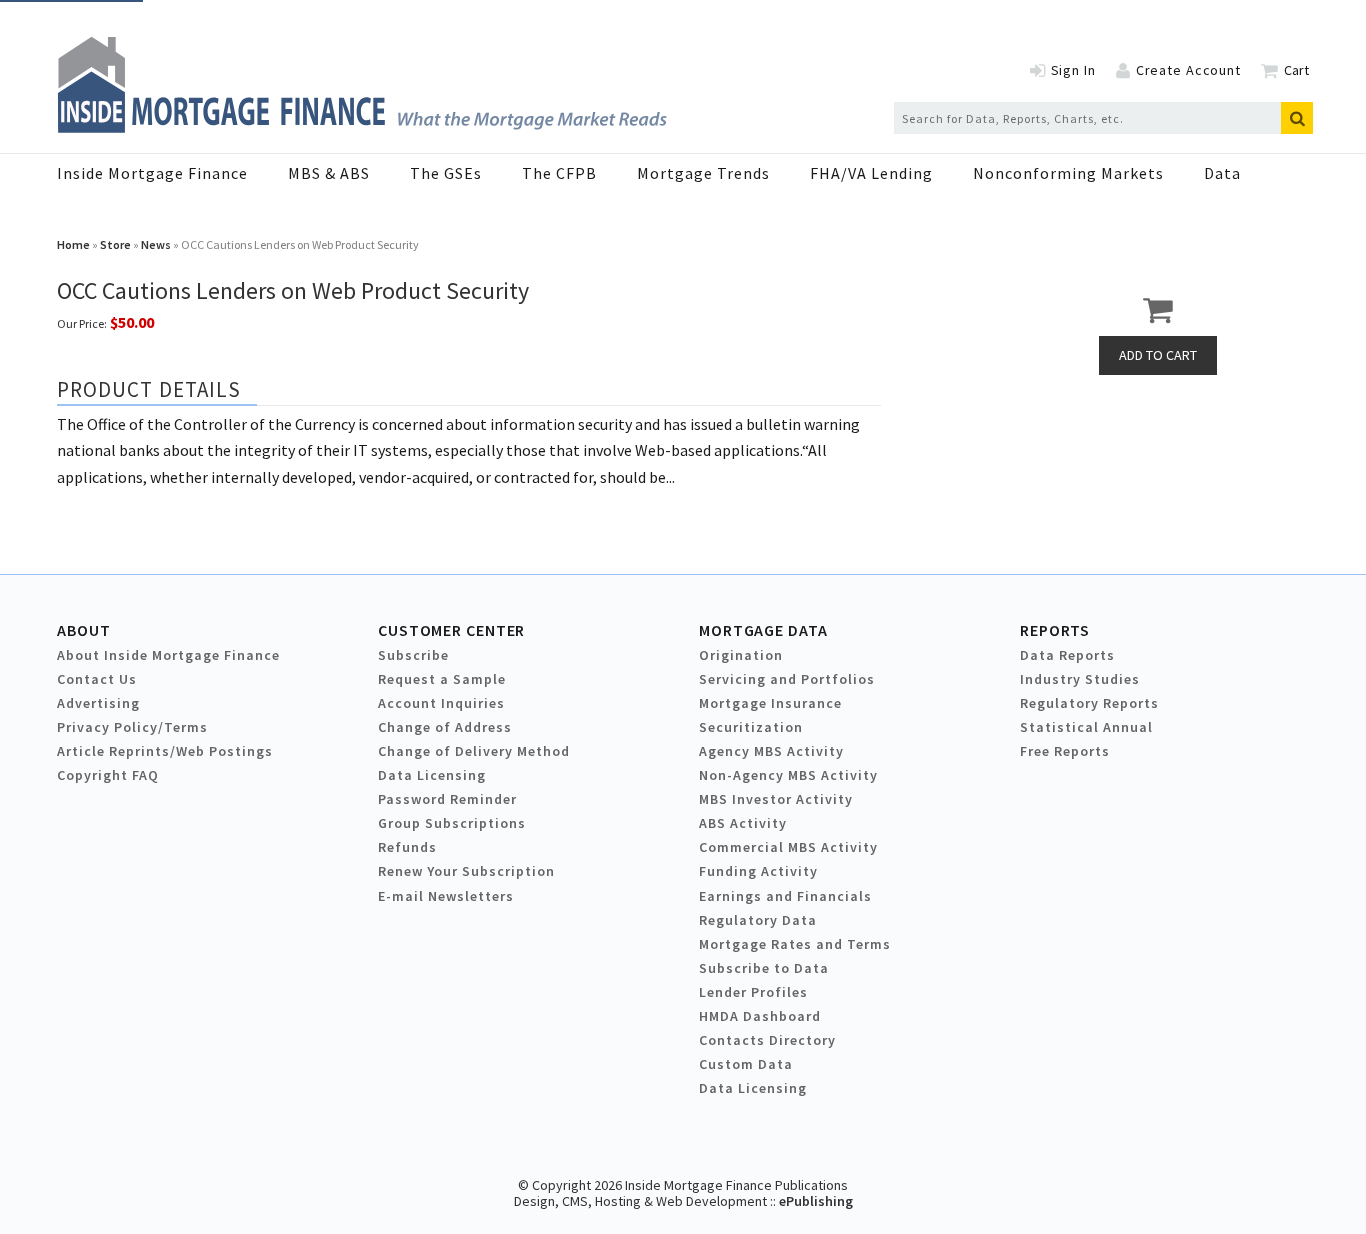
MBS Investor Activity (776, 799)
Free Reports (1065, 751)
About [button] (83, 630)
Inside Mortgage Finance (152, 173)
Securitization (751, 727)
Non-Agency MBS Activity (788, 775)
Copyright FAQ (108, 775)
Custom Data (746, 1064)
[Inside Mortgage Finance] (362, 127)
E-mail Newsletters (446, 896)
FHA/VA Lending (871, 173)
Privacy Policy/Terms (132, 727)
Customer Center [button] (451, 630)
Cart (1296, 70)
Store (115, 244)
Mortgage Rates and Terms (795, 944)
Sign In (1073, 70)
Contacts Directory (767, 1040)
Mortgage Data (763, 630)
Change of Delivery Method (474, 751)
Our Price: (82, 323)
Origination (741, 655)
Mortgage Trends (703, 173)
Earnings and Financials (785, 896)
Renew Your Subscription (466, 871)
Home (73, 244)
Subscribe (413, 655)
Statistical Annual (1086, 727)
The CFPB (559, 173)
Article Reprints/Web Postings (165, 751)
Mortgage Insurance (770, 703)
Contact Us (97, 679)
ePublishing (816, 1201)
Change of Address (445, 727)
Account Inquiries (441, 703)
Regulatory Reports (1089, 703)
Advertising (98, 703)
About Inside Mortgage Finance (168, 655)
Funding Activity (758, 871)
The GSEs (446, 173)
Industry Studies (1080, 679)
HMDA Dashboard (760, 1016)
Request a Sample (442, 679)
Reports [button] (1055, 630)
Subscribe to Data (764, 968)
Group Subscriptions (452, 823)
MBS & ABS (329, 173)
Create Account (1188, 70)
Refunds (407, 847)
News (156, 244)
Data (1222, 173)
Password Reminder (447, 799)
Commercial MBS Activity (788, 847)
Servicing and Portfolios (787, 679)
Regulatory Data (758, 920)
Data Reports (1067, 655)
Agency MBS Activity (771, 751)
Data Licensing (432, 775)
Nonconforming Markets (1068, 173)
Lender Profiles (753, 992)
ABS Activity (743, 823)
